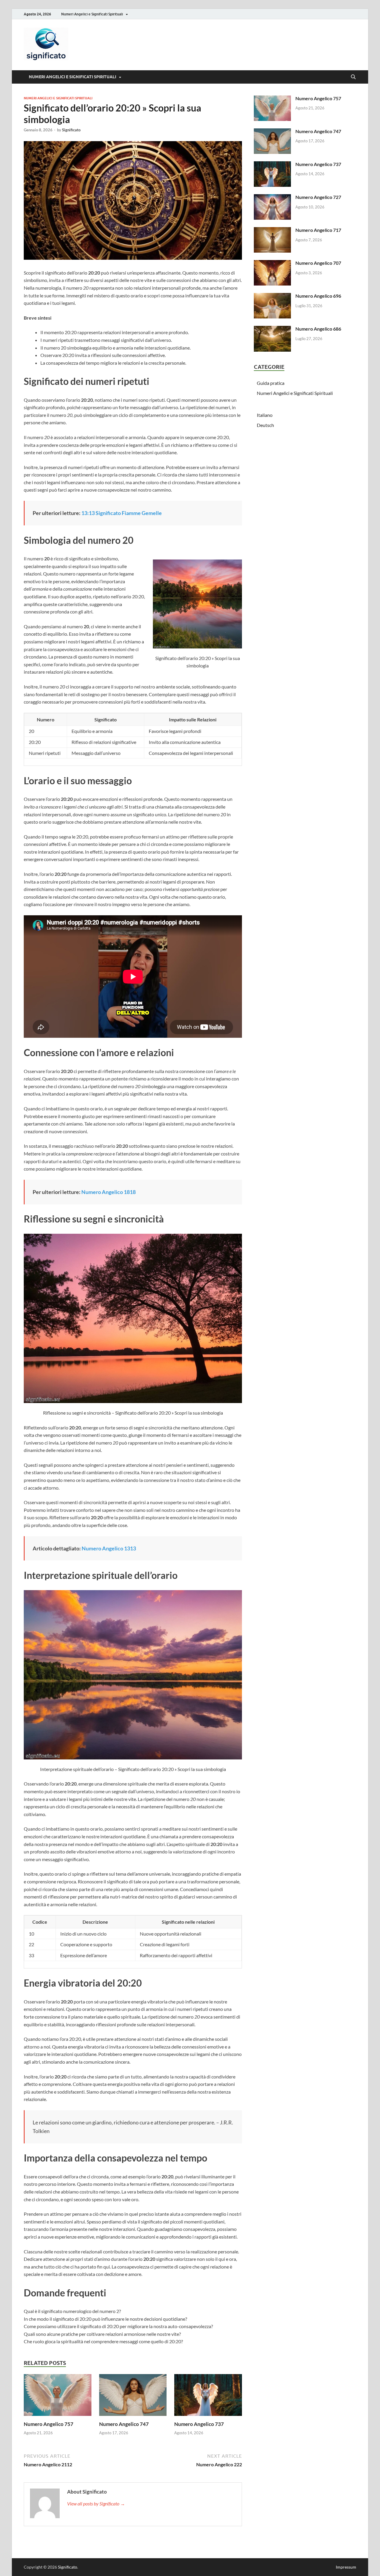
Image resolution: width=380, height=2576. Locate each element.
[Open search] (353, 77)
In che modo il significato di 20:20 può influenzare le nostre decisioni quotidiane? (105, 2319)
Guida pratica (271, 383)
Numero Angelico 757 (49, 2424)
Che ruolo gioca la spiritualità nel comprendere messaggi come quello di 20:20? (103, 2341)
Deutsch (265, 425)
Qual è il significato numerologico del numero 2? (72, 2311)
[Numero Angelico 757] (58, 2397)
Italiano (265, 415)
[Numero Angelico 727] (272, 198)
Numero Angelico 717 (318, 230)
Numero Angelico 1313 (109, 1548)
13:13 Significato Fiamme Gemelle (122, 513)
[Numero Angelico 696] (272, 296)
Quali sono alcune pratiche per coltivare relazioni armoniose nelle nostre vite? (102, 2334)
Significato (71, 130)
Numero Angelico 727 (318, 197)
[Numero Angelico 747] (133, 2397)
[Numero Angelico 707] (272, 263)
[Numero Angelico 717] (272, 231)
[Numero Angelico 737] (208, 2397)
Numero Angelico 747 (124, 2424)
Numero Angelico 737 (199, 2424)
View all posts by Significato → (96, 2504)
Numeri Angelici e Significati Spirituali (92, 14)
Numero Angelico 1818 (109, 1192)
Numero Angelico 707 (318, 263)
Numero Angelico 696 (318, 296)
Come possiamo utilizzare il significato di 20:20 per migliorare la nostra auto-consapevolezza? (118, 2326)
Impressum (346, 2567)
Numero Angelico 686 (318, 329)
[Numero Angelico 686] (272, 329)
